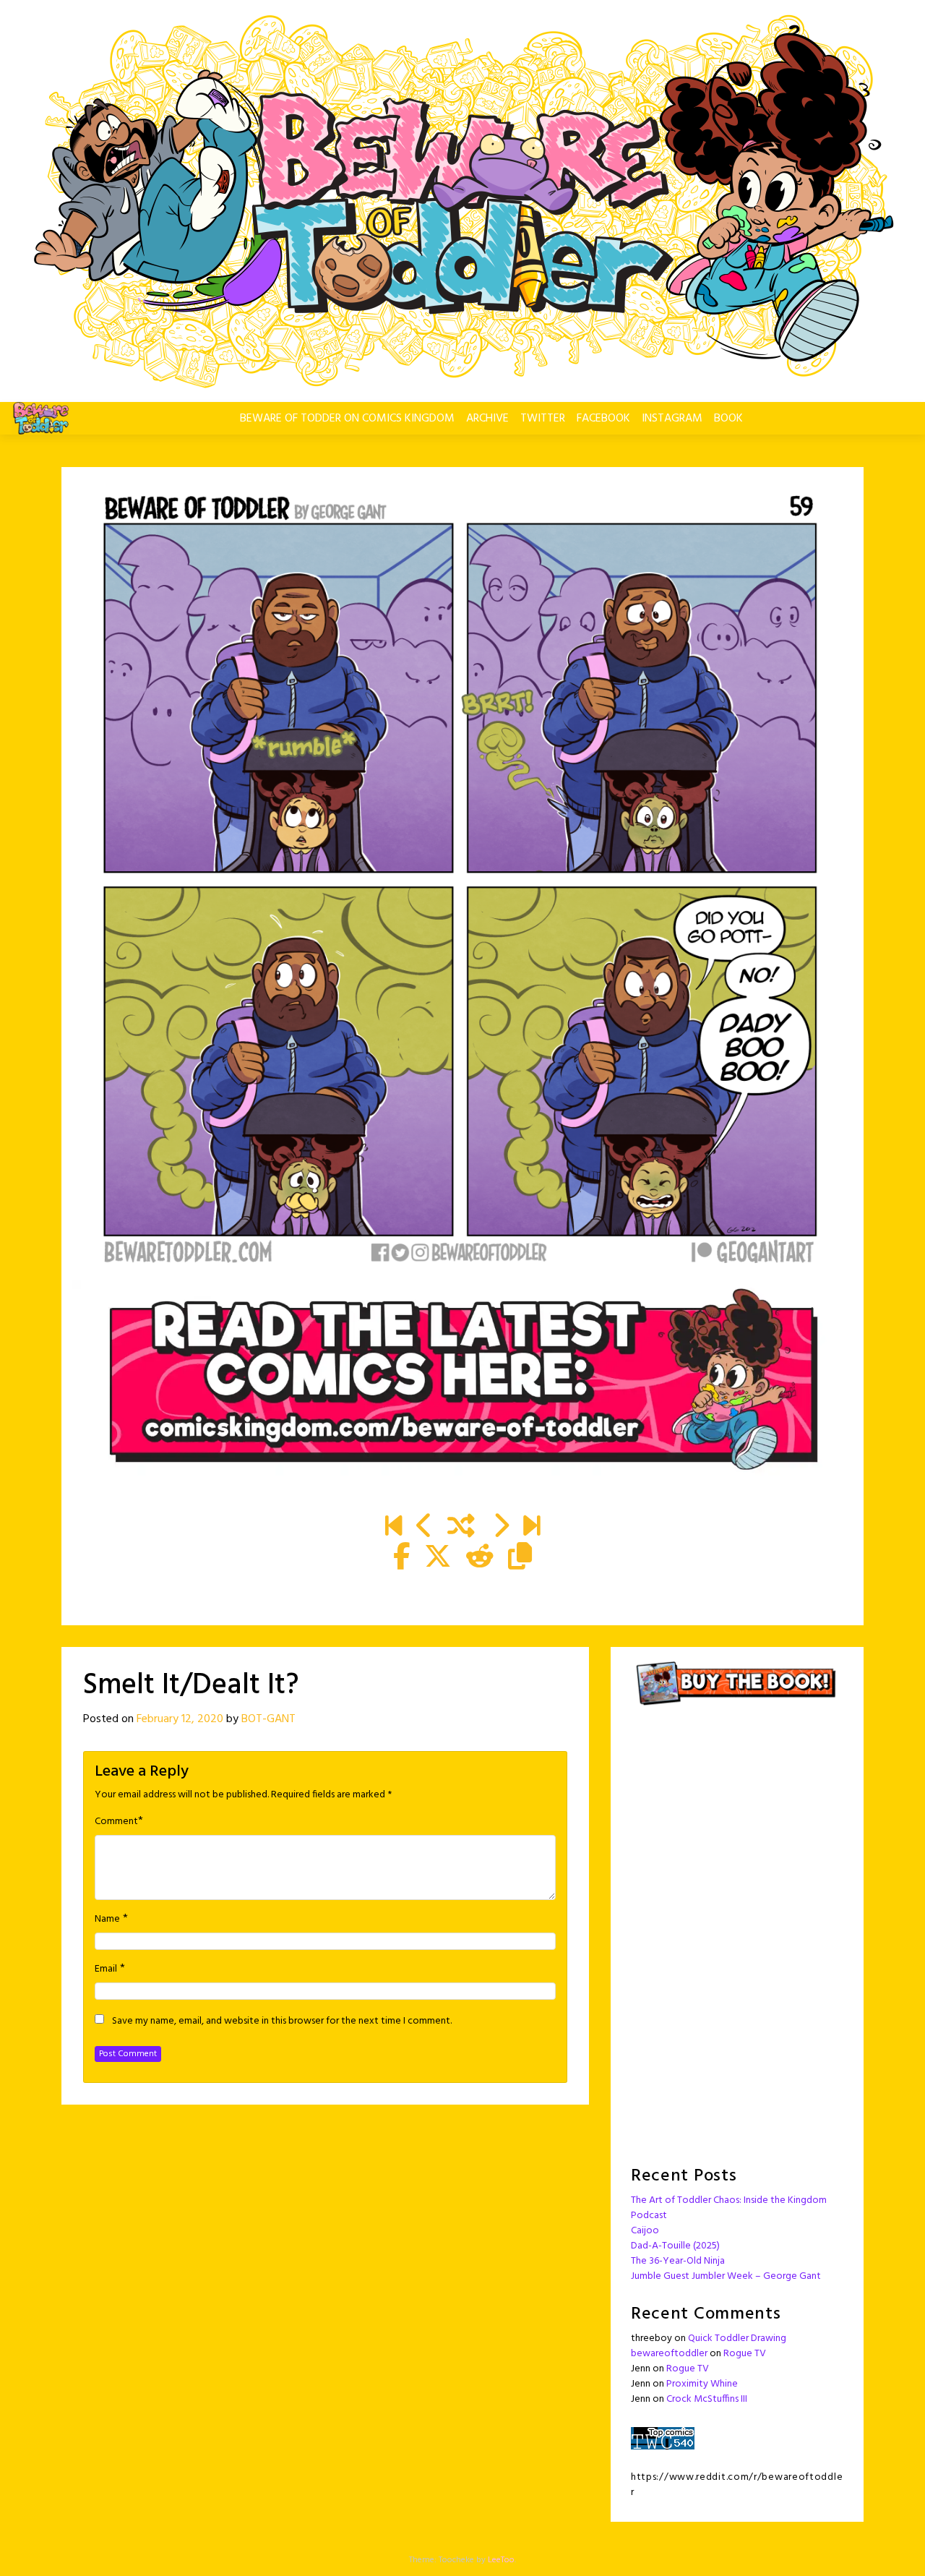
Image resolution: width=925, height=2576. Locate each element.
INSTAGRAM (672, 419)
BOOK (728, 419)
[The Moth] (425, 1528)
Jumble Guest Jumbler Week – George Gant (726, 2276)
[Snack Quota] (532, 1528)
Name (107, 1920)
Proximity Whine (702, 2384)
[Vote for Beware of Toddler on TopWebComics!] (663, 2438)
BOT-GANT (268, 1719)
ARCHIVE (487, 419)
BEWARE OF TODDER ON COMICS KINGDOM (347, 419)
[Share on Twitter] (438, 1558)
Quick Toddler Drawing (737, 2338)
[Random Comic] (461, 1528)
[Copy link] (520, 1558)
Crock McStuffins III (707, 2399)
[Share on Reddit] (480, 1558)
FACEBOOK (603, 419)
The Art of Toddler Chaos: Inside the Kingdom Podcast (729, 2208)
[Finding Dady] (393, 1528)
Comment (116, 1822)
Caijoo (645, 2231)
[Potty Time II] (500, 1528)
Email (106, 1969)
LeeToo (501, 2560)
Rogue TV (745, 2354)
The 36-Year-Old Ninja (678, 2261)
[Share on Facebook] (401, 1558)
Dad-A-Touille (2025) (675, 2246)
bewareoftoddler (669, 2354)
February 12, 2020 (180, 1719)
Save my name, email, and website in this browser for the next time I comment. (282, 2021)
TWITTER (543, 419)
